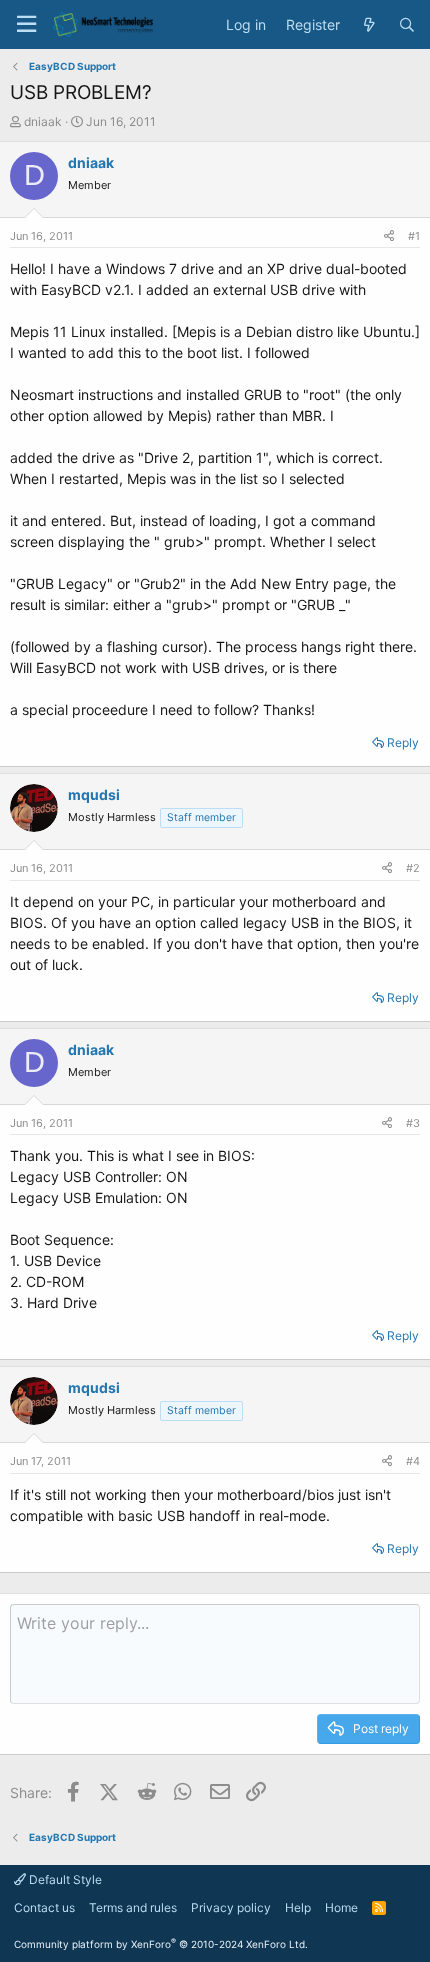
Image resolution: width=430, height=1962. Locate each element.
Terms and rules (133, 1907)
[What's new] (369, 25)
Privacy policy (231, 1907)
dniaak (43, 121)
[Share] (389, 236)
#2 (413, 868)
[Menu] (26, 24)
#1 (414, 236)
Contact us (44, 1907)
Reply (403, 742)
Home (341, 1907)
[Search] (407, 25)
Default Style (64, 1879)
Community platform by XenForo (161, 1944)
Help (298, 1907)
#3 (413, 1123)
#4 (413, 1461)
